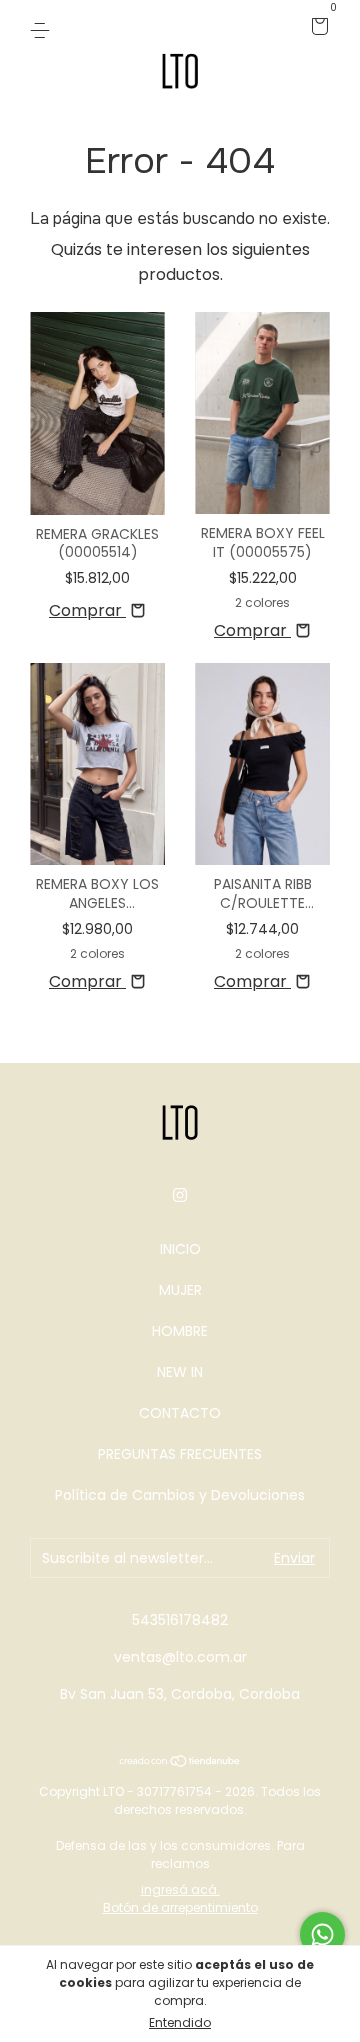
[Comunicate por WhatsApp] (322, 1934)
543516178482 (180, 1620)
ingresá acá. (180, 1889)
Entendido (180, 2022)
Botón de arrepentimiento (180, 1907)
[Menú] (43, 28)
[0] (316, 28)
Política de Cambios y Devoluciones (180, 1495)
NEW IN (180, 1372)
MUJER (180, 1290)
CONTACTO (180, 1413)
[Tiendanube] (180, 1762)
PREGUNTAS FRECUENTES (180, 1454)
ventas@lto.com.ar (180, 1657)
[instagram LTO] (180, 1196)
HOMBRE (180, 1331)
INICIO (180, 1249)
